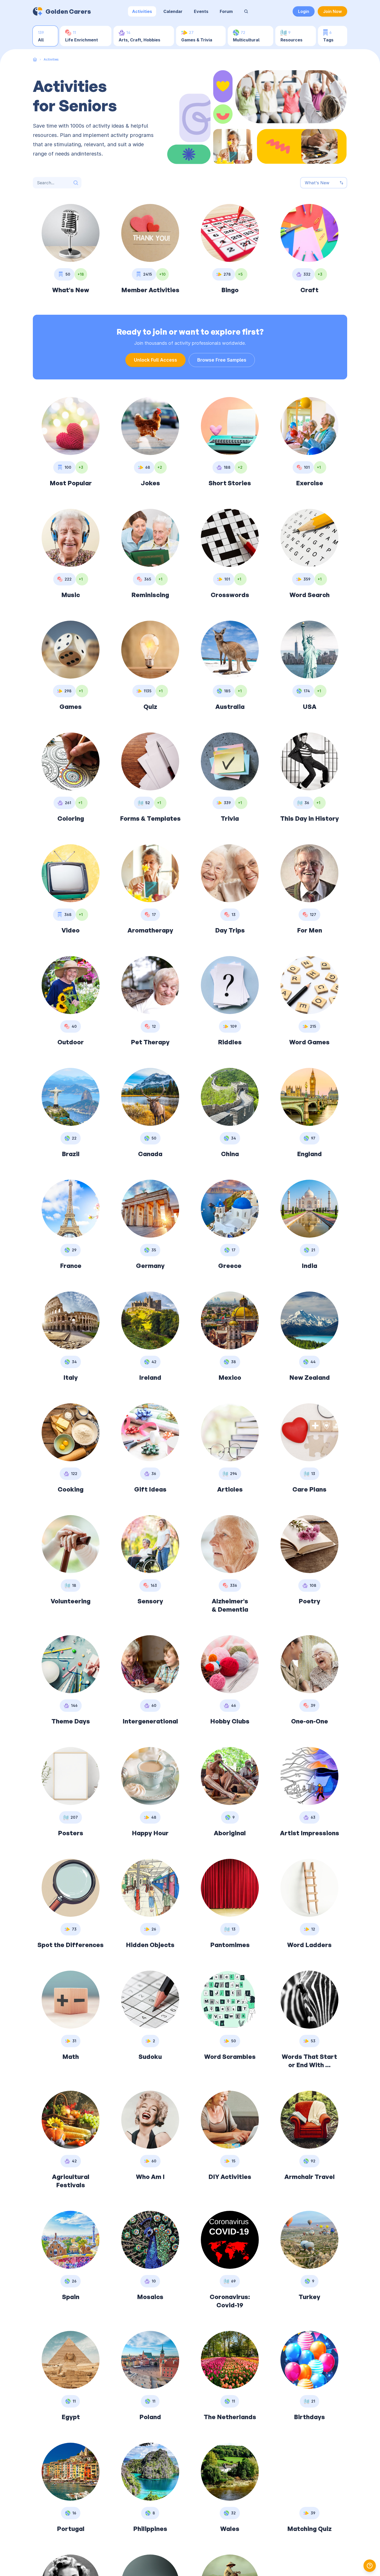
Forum (226, 11)
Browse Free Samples (222, 360)
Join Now (332, 11)
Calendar (173, 11)
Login (304, 11)
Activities (142, 11)
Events (201, 11)
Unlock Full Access (155, 360)
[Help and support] (370, 2566)
